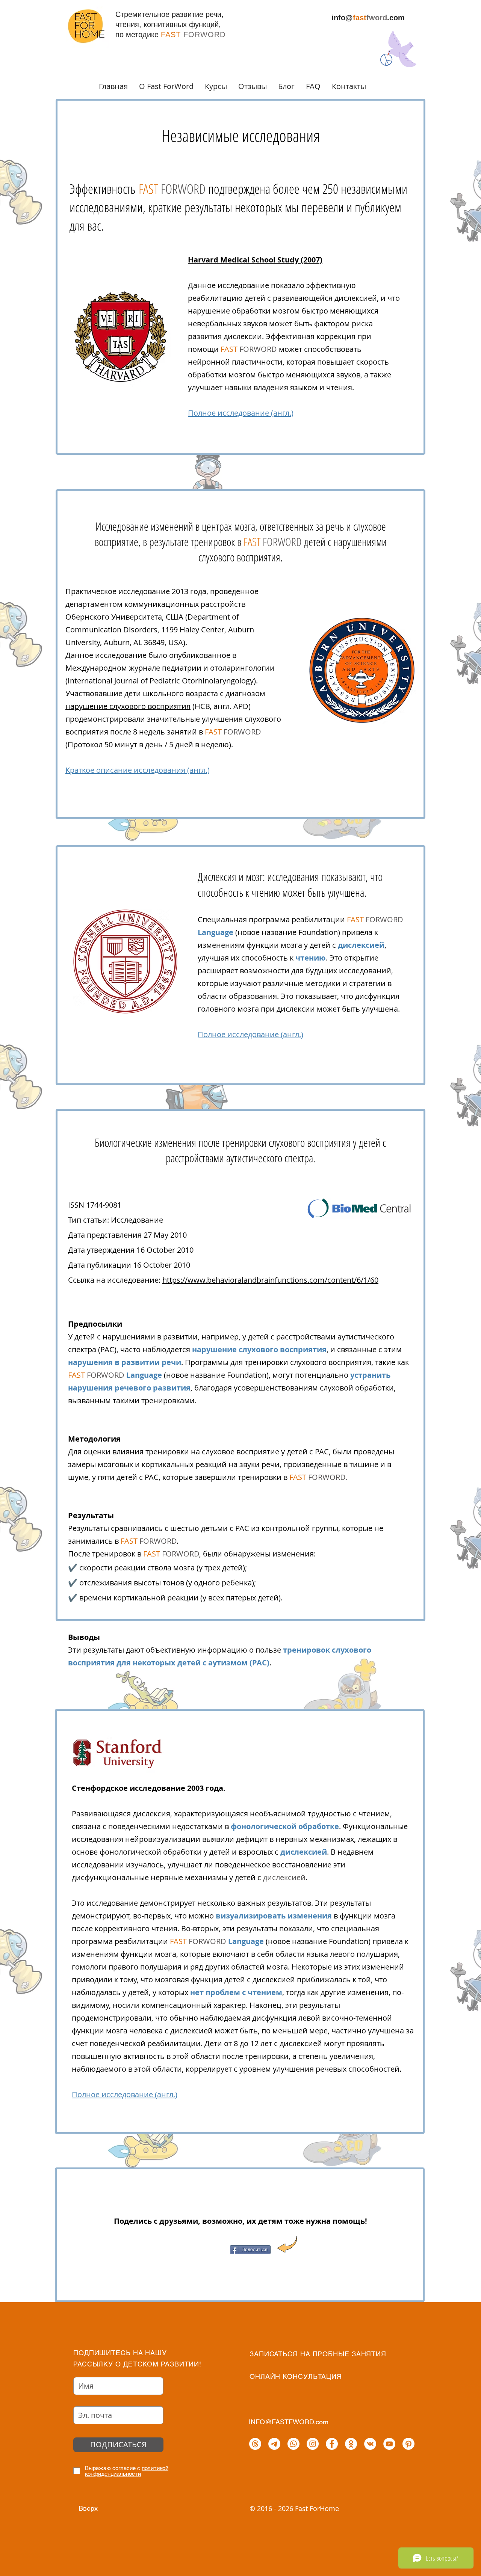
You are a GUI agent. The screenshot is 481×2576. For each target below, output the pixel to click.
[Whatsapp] (293, 2444)
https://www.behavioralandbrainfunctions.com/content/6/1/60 (270, 1280)
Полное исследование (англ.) (241, 413)
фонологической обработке (285, 1826)
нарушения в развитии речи (125, 1362)
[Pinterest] (408, 2444)
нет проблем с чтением (236, 1992)
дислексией (361, 945)
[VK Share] (217, 2250)
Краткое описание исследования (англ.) (138, 770)
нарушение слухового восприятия (128, 706)
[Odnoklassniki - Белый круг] (351, 2444)
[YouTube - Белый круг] (389, 2444)
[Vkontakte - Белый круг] (370, 2444)
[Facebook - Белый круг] (332, 2444)
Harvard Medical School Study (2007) (255, 260)
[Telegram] (274, 2444)
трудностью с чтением (349, 1814)
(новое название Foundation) (270, 932)
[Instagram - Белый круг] (313, 2444)
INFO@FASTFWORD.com (289, 2422)
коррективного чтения (136, 1928)
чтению (311, 958)
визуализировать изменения (274, 1916)
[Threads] (255, 2444)
